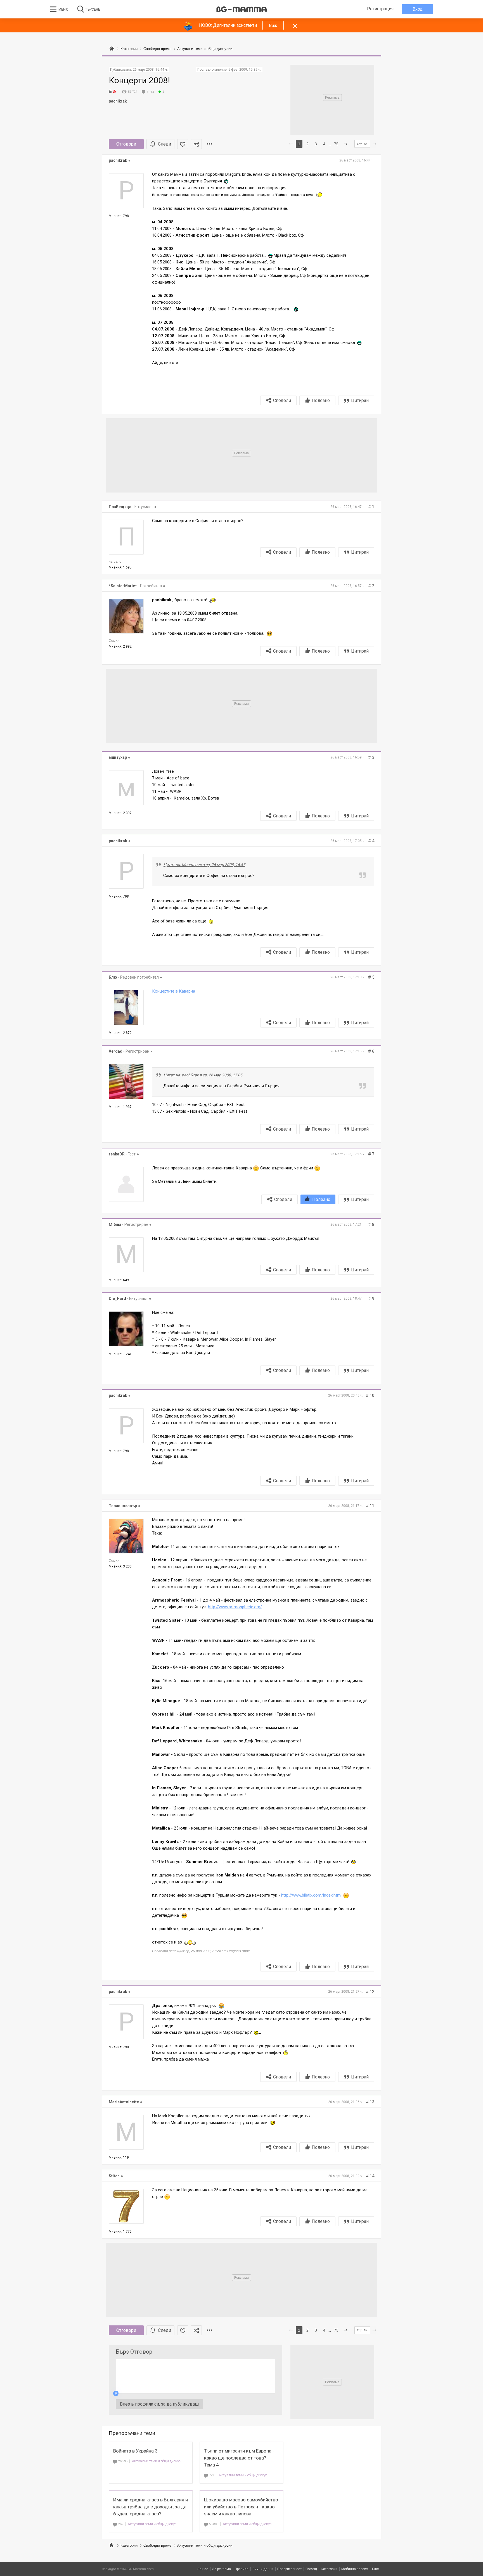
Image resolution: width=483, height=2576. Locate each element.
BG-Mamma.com (141, 2569)
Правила (242, 2569)
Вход (418, 9)
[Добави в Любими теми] (183, 144)
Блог (376, 2569)
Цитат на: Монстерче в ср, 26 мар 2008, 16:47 (204, 865)
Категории (129, 2545)
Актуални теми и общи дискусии (158, 2461)
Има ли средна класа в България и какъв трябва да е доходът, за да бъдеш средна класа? (151, 2507)
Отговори (126, 144)
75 (336, 144)
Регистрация (380, 9)
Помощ (311, 2569)
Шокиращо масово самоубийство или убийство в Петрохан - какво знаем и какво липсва (241, 2507)
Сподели (282, 400)
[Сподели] (196, 144)
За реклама (222, 2569)
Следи (164, 144)
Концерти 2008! (139, 80)
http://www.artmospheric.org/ (235, 1607)
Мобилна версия (355, 2569)
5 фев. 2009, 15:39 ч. (245, 70)
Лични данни (263, 2569)
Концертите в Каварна (174, 991)
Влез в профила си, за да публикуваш (159, 2404)
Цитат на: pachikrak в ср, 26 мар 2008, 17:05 (203, 1075)
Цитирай (360, 400)
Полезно (321, 400)
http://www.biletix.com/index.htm (311, 1895)
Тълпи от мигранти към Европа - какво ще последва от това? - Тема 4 (239, 2458)
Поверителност (289, 2569)
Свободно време (157, 2545)
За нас (203, 2569)
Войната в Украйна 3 (135, 2451)
